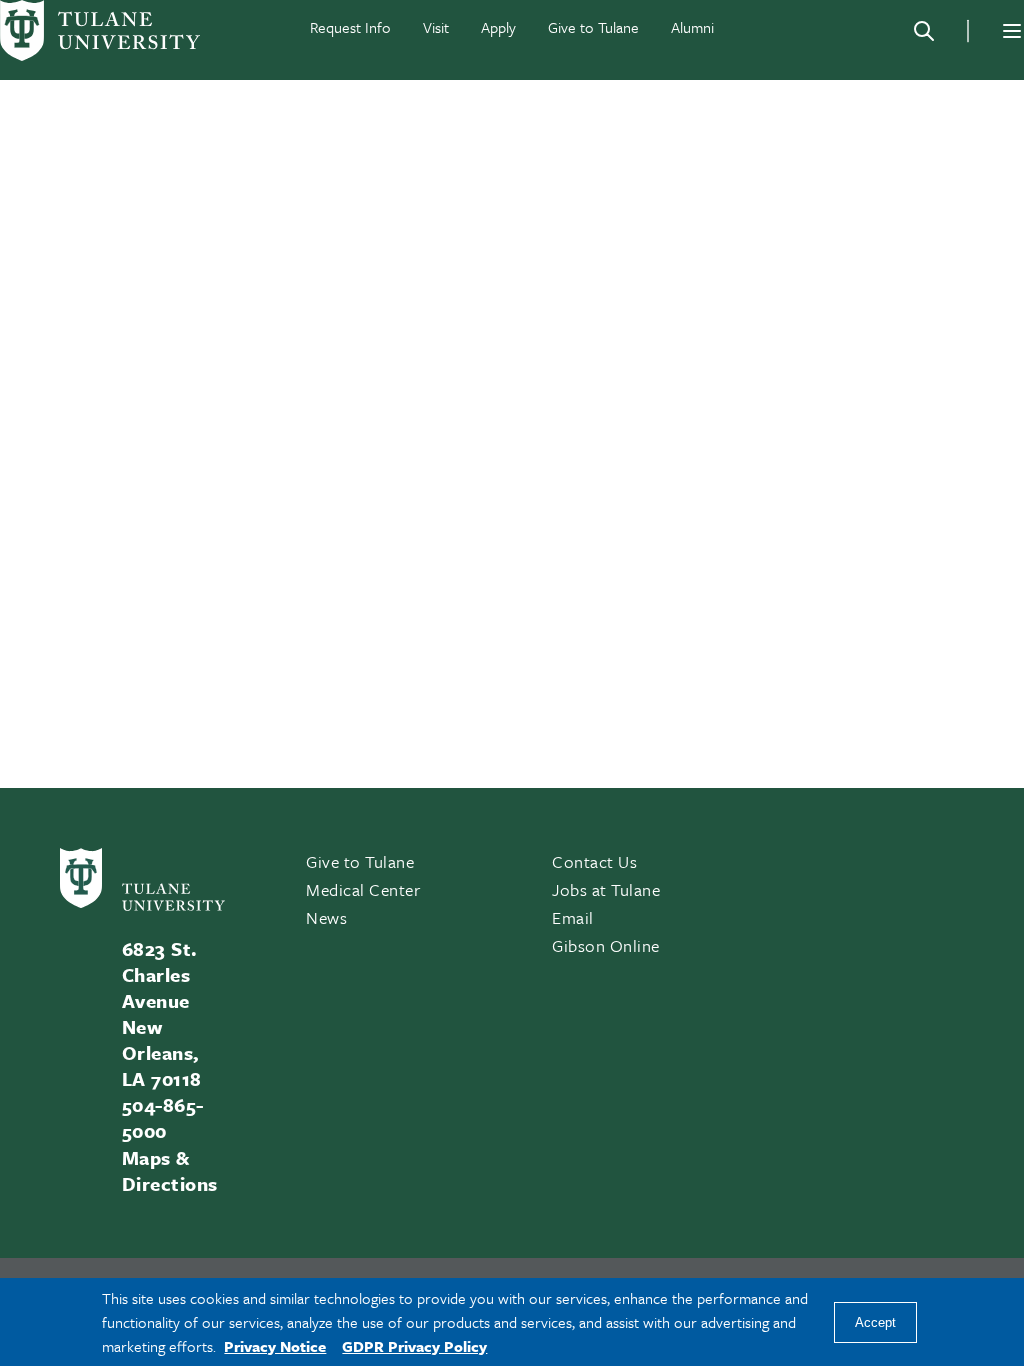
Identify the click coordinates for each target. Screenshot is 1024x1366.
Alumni (692, 27)
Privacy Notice (275, 1346)
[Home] (100, 30)
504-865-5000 (163, 1117)
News (326, 917)
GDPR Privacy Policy (414, 1346)
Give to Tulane (593, 27)
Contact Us (594, 861)
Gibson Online (606, 945)
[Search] (924, 31)
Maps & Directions (170, 1170)
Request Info (350, 27)
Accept (875, 1322)
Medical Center (363, 889)
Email (573, 917)
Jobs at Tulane (606, 889)
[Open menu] (1012, 31)
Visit (436, 27)
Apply (498, 27)
